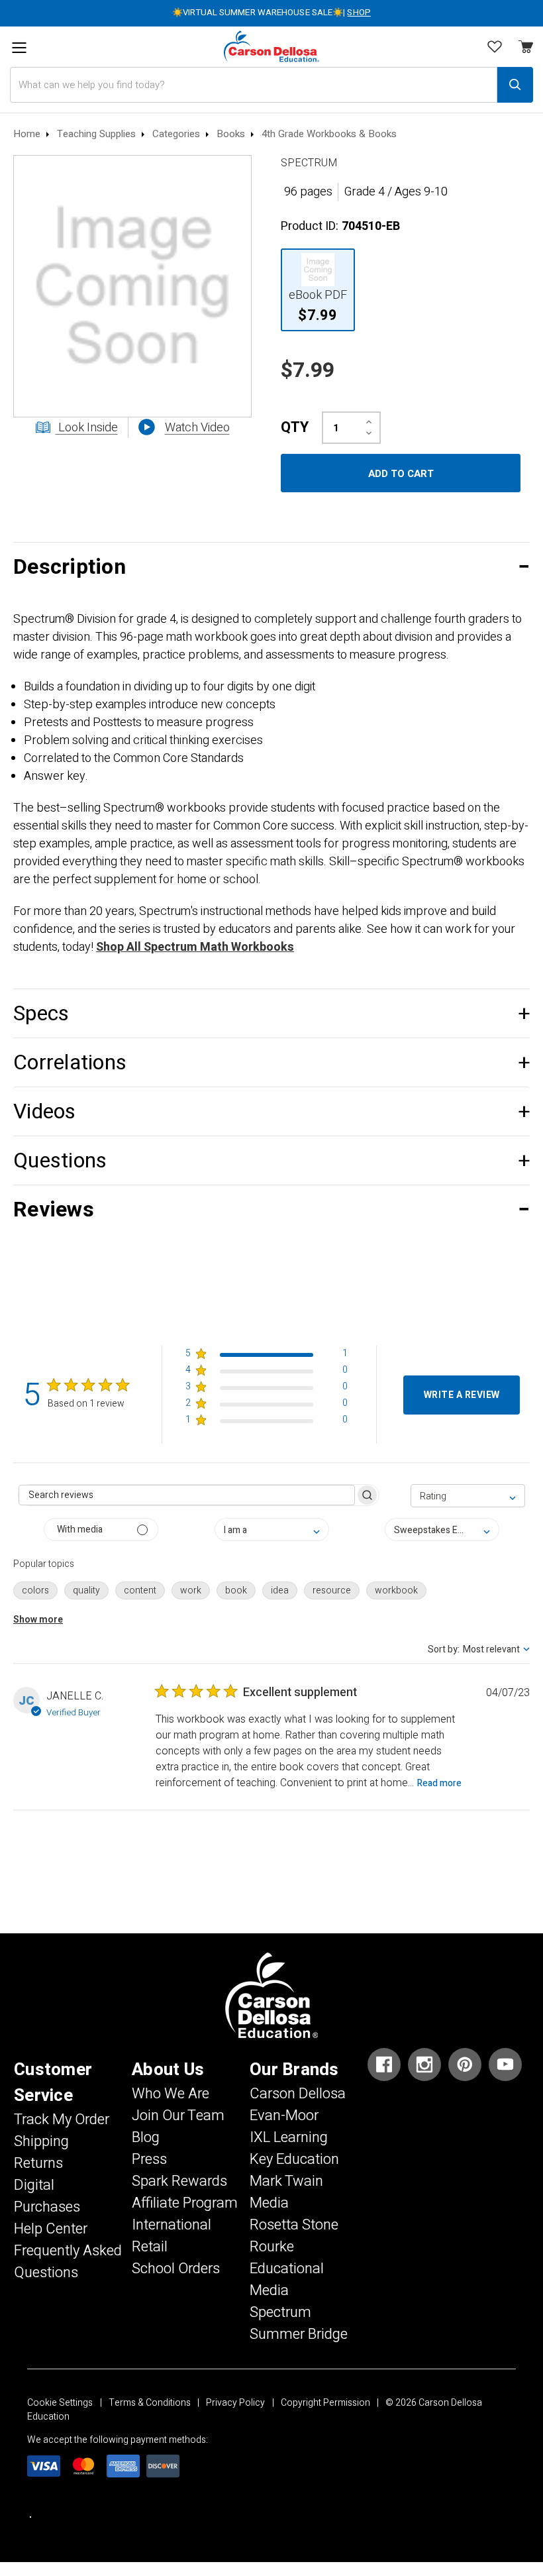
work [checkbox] (191, 1590)
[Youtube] (505, 2065)
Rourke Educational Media (287, 2269)
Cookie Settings (60, 2403)
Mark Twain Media (286, 2192)
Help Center (51, 2229)
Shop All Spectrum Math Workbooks (195, 947)
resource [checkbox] (332, 1590)
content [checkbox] (140, 1590)
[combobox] (468, 1496)
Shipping (41, 2141)
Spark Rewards (179, 2181)
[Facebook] (384, 2065)
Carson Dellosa (298, 2094)
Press (149, 2159)
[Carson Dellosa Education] (271, 47)
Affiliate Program (185, 2203)
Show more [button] (38, 1620)
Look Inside (87, 428)
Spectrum (280, 2312)
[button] (271, 567)
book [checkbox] (236, 1590)
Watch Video (197, 428)
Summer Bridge (299, 2334)
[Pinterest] (465, 2065)
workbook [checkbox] (396, 1590)
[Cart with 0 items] (495, 48)
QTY (295, 427)
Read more (439, 1783)
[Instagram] (424, 2065)
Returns (38, 2163)
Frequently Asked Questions (68, 2262)
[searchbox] (187, 1495)
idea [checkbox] (280, 1590)
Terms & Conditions (150, 2403)
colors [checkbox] (35, 1590)
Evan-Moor (284, 2116)
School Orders (176, 2269)
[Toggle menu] (19, 48)
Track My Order (62, 2120)
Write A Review (462, 1395)
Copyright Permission (325, 2403)
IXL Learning (289, 2137)
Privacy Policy (235, 2403)
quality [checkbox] (86, 1590)
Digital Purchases (47, 2196)
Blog (146, 2137)
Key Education (294, 2159)
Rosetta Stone (294, 2225)
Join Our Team (178, 2116)
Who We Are (171, 2094)
